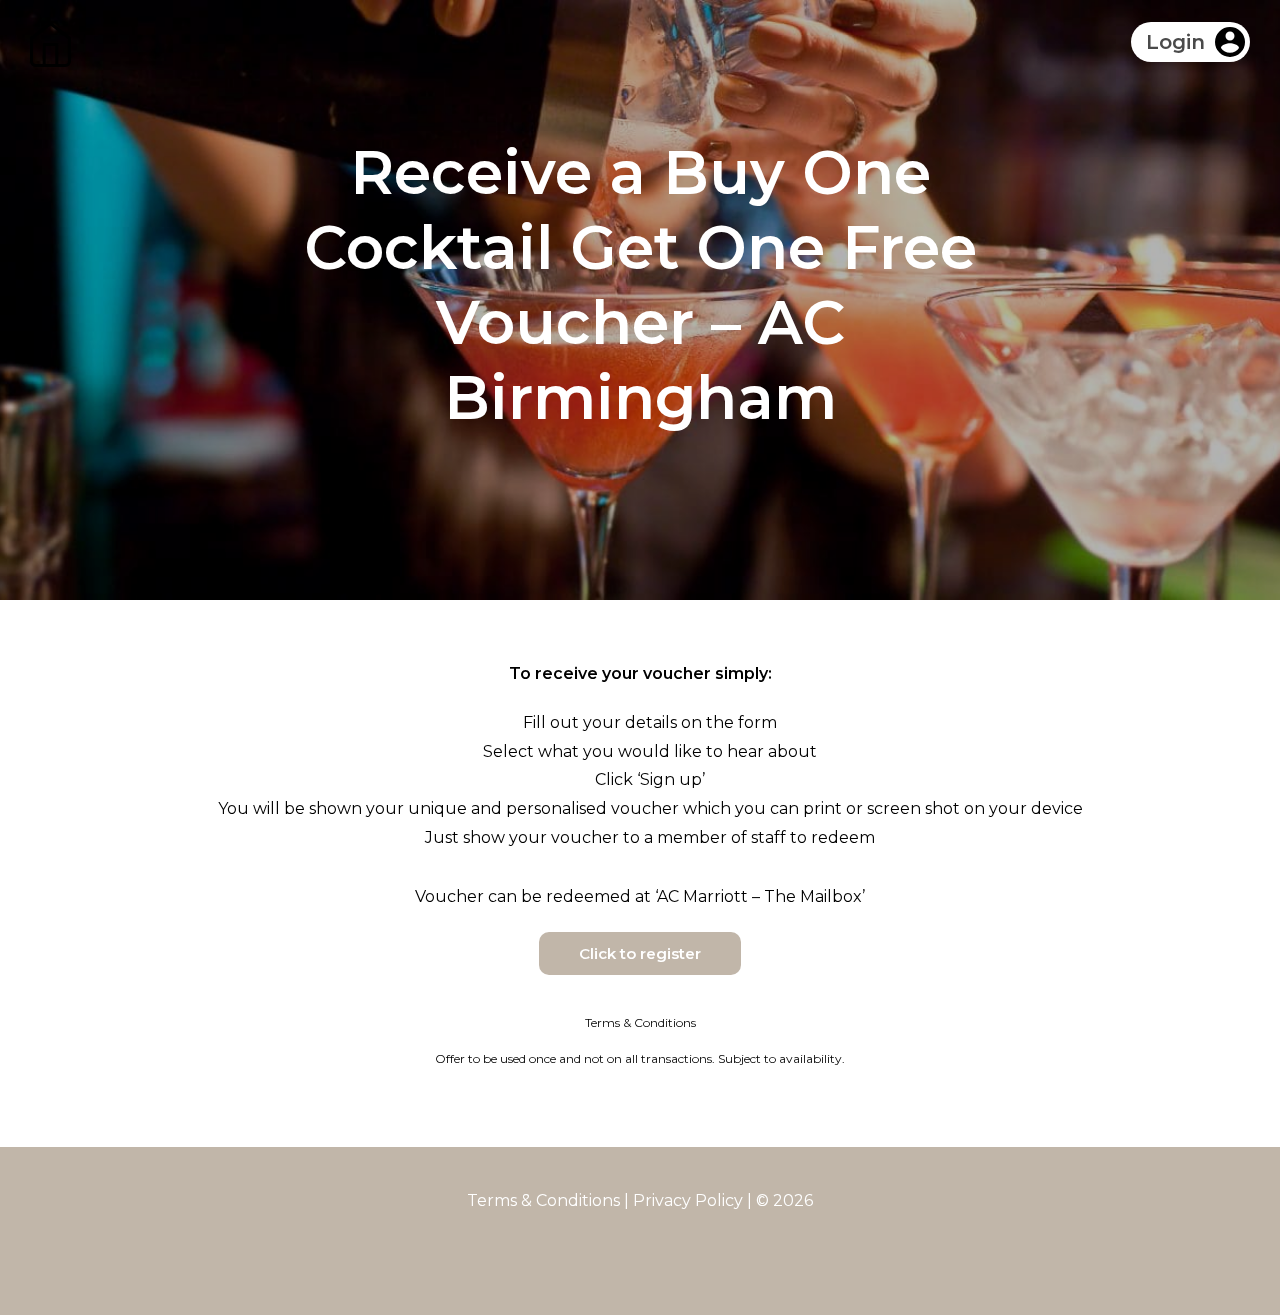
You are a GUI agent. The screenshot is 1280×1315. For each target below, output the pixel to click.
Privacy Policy (688, 1200)
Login (1175, 42)
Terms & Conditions (543, 1200)
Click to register (640, 953)
